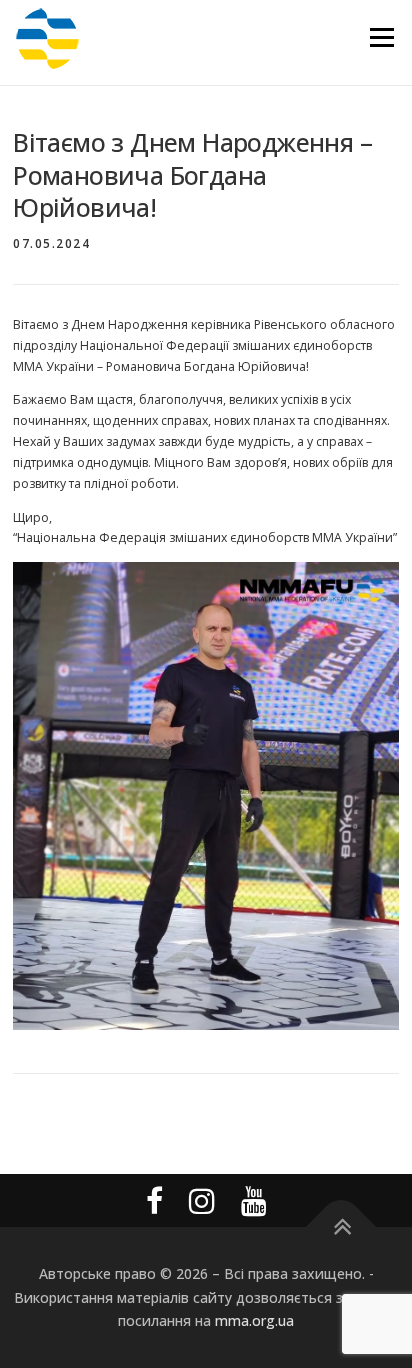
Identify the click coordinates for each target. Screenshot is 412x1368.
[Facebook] (154, 1200)
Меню (381, 37)
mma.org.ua (254, 1320)
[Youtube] (254, 1200)
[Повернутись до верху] (341, 1227)
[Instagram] (202, 1200)
